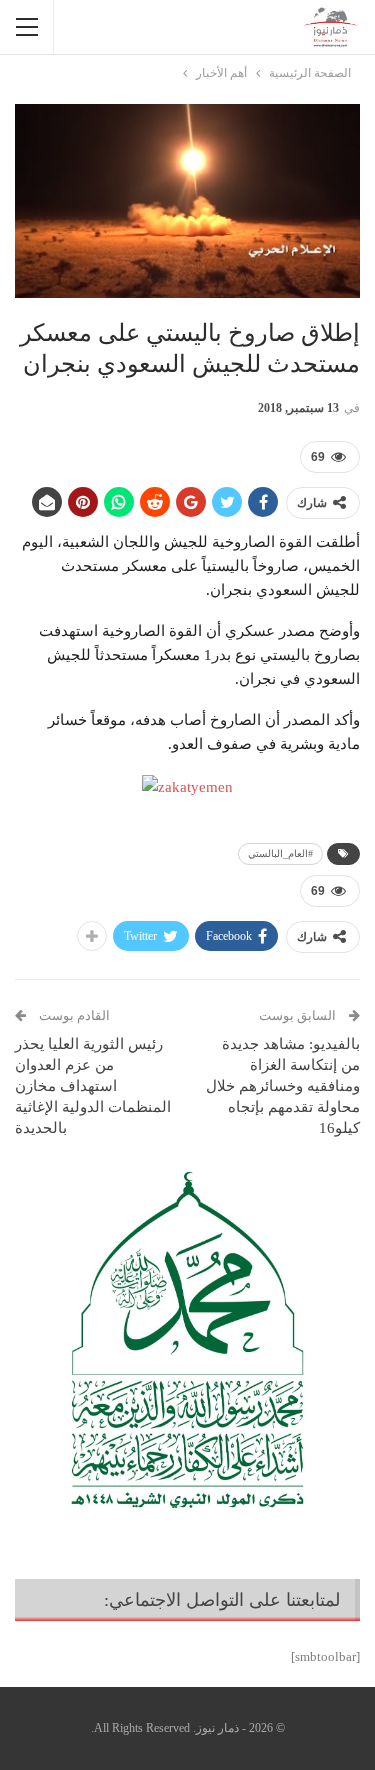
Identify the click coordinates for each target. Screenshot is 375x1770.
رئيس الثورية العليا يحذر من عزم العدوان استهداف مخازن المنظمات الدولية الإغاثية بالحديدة (93, 1086)
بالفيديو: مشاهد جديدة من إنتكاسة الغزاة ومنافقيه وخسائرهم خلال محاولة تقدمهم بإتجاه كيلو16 (283, 1086)
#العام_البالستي (280, 853)
